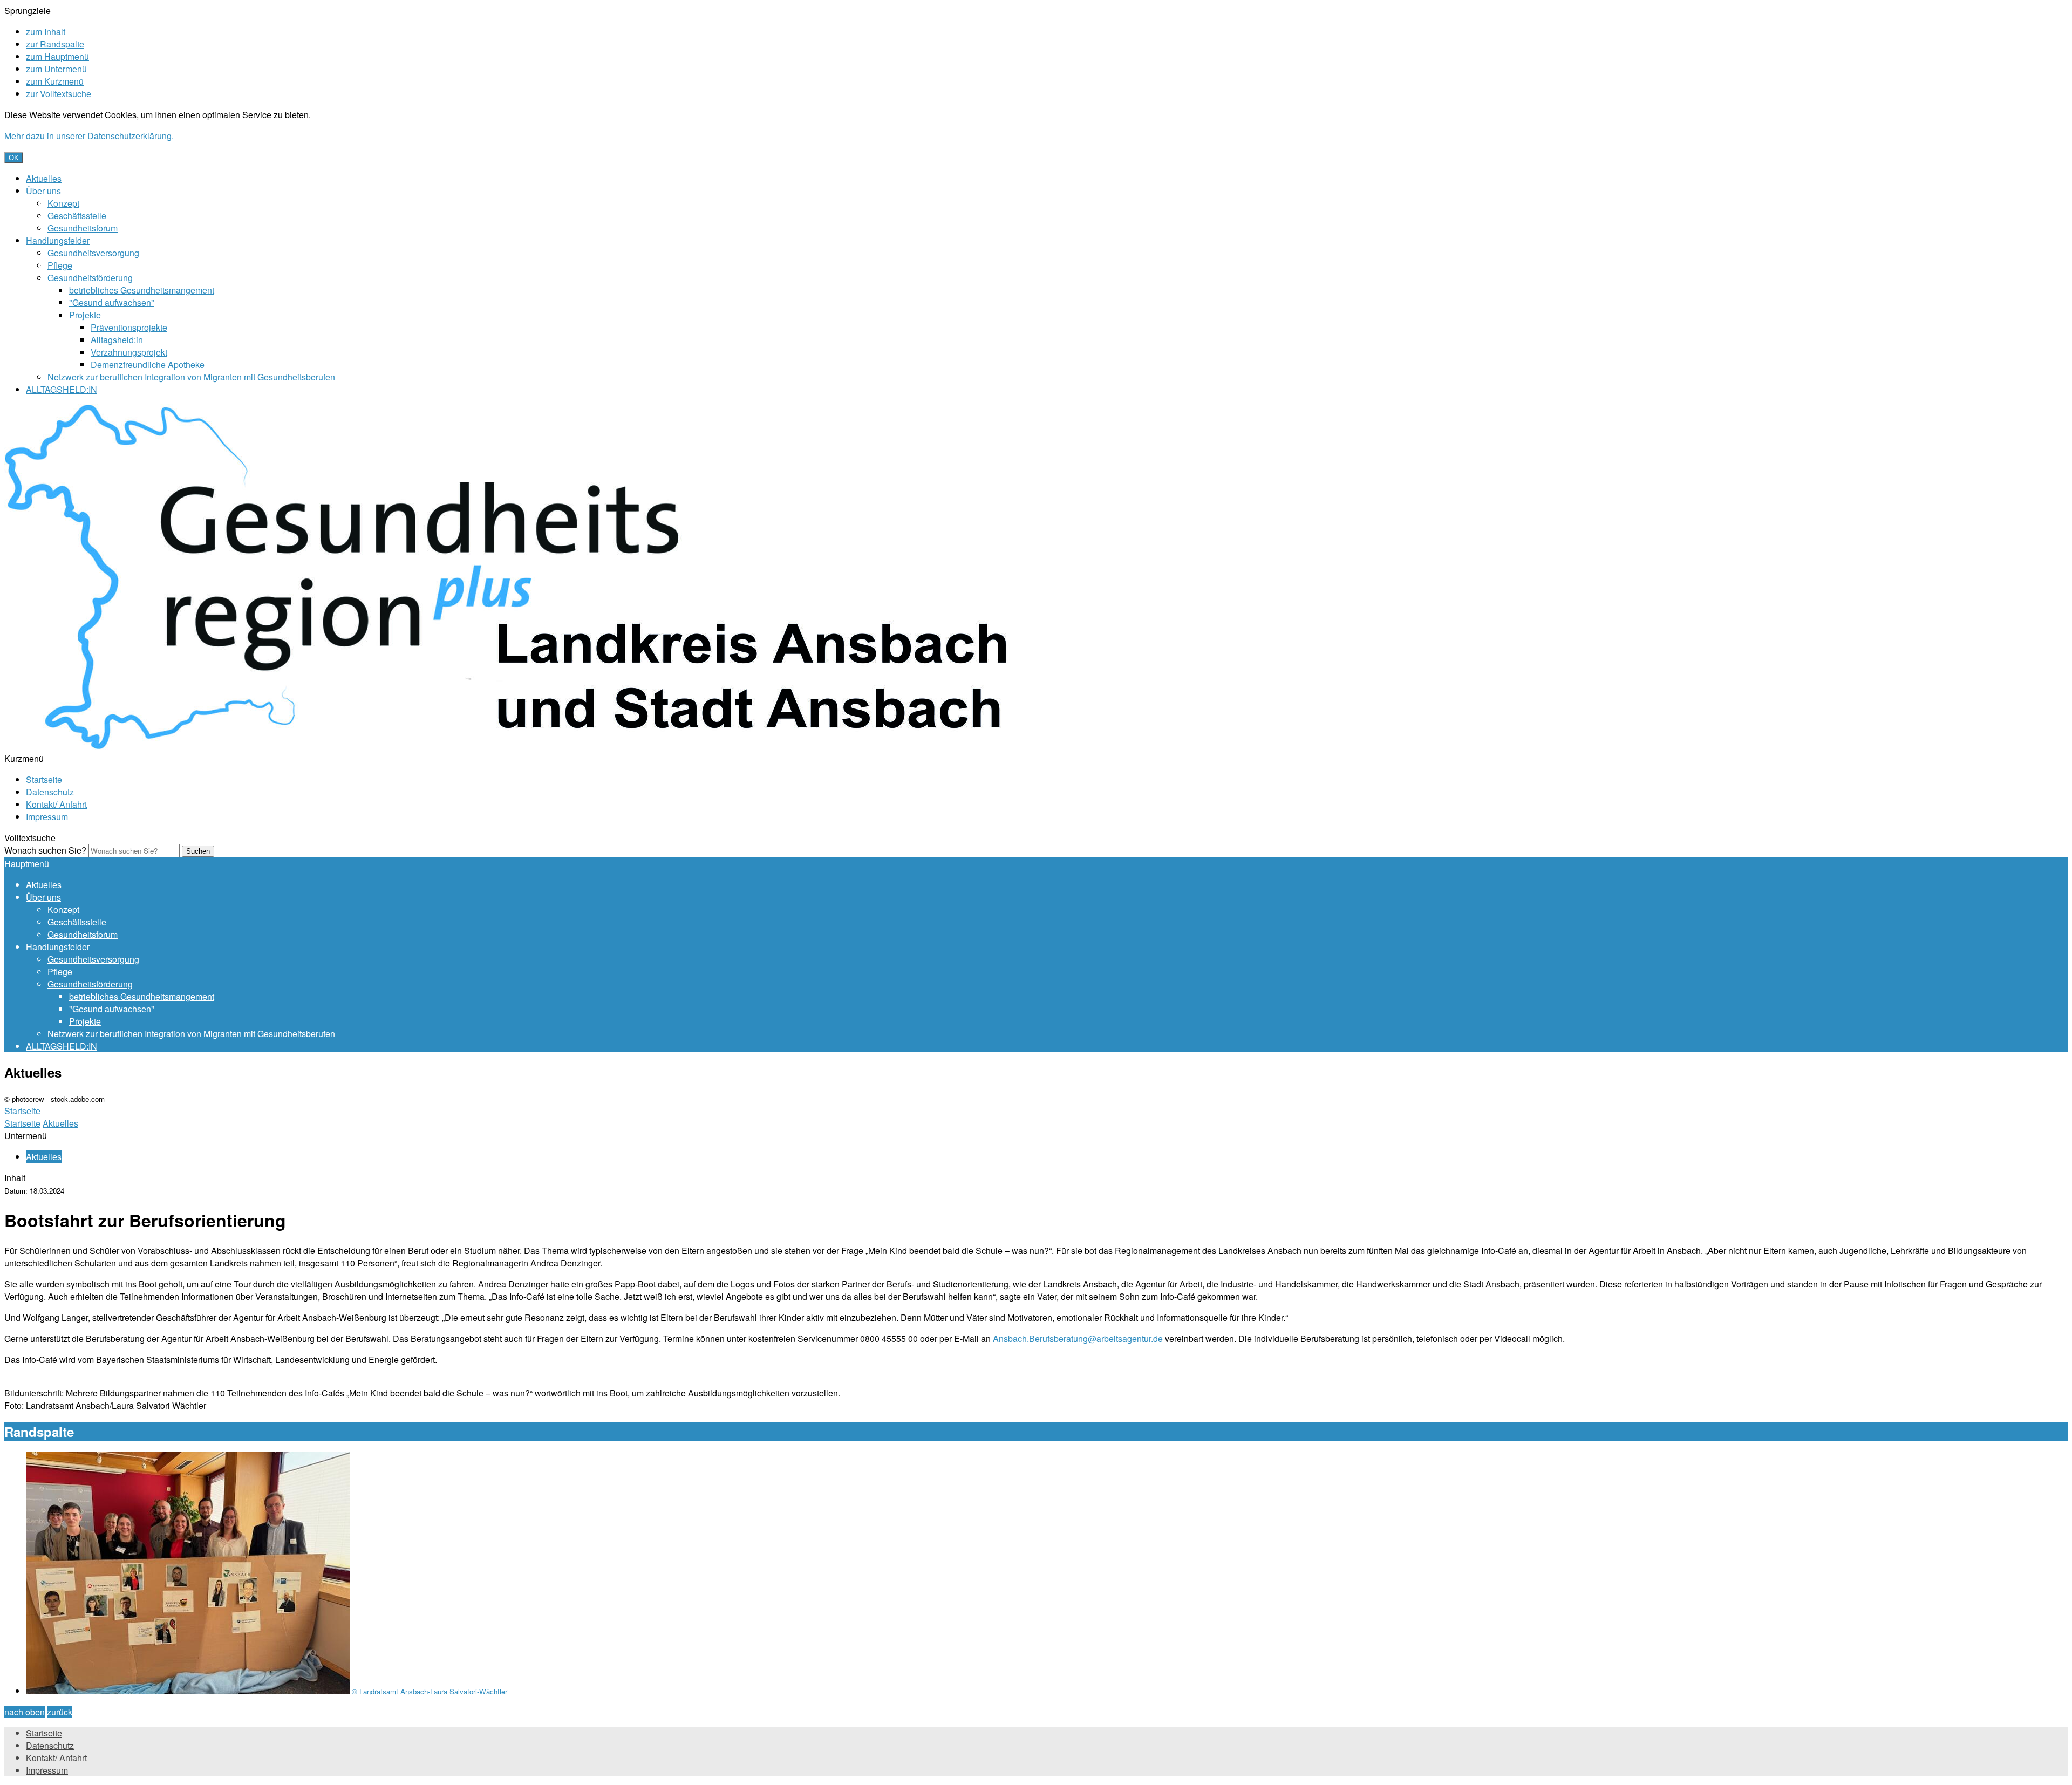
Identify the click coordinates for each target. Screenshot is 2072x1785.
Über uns (43, 191)
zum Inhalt (46, 32)
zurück (60, 1712)
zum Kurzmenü (55, 81)
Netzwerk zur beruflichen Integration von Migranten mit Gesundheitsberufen (191, 377)
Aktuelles (44, 178)
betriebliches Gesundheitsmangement (142, 290)
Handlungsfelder (58, 240)
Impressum (47, 817)
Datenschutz (50, 792)
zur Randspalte (55, 44)
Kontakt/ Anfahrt (56, 804)
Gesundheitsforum (83, 228)
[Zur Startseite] (522, 746)
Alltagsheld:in (117, 340)
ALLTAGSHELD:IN (62, 389)
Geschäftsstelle (77, 216)
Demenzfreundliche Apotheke (148, 365)
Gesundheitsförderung (90, 278)
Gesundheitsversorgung (93, 253)
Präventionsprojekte (129, 327)
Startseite (44, 779)
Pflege (60, 265)
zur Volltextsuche (59, 94)
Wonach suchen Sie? (45, 850)
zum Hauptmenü (57, 56)
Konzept (63, 203)
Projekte (85, 315)
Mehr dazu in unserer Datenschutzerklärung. (89, 136)
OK (14, 158)
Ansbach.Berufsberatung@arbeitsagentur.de (1078, 1338)
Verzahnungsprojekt (129, 352)
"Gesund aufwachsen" (112, 302)
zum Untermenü (56, 69)
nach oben (25, 1712)
